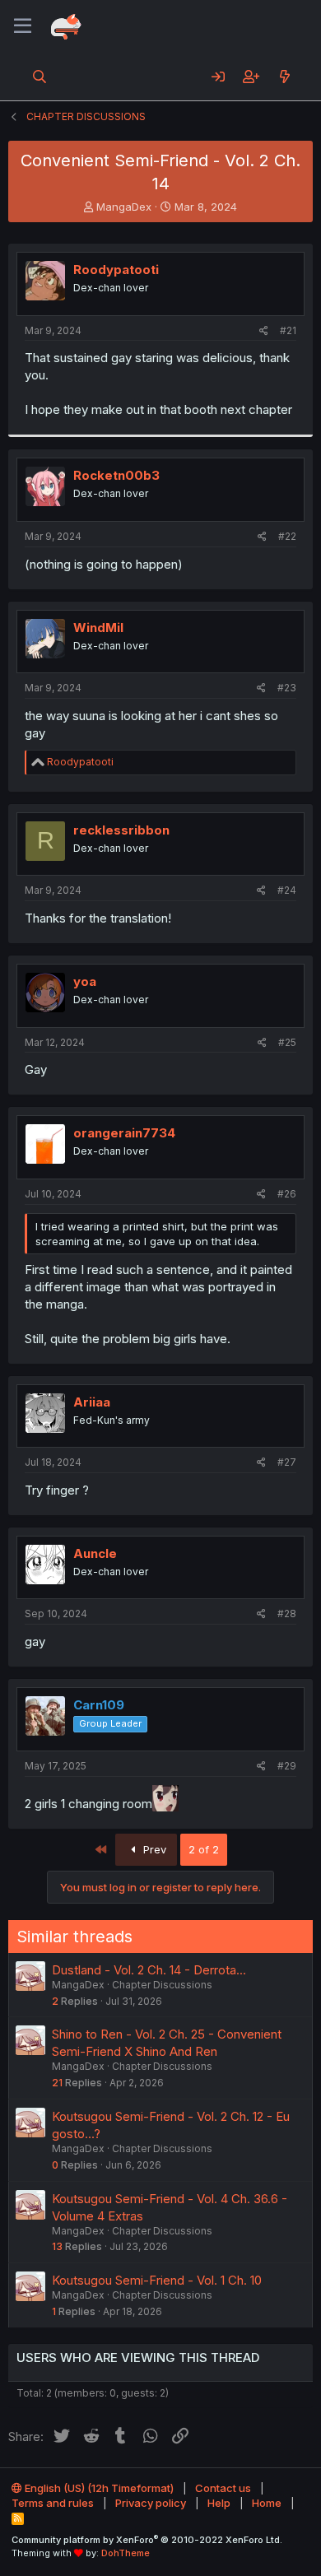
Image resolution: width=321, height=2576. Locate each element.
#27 (287, 1462)
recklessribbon (121, 830)
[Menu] (23, 26)
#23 (287, 688)
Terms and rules (53, 2503)
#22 (287, 536)
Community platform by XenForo (147, 2540)
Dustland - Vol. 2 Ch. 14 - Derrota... (149, 1970)
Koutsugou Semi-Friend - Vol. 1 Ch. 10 (157, 2280)
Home (267, 2503)
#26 (287, 1194)
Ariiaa (92, 1402)
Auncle (95, 1553)
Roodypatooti (116, 270)
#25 (287, 1042)
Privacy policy (151, 2503)
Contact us (223, 2488)
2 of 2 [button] (204, 1849)
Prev (153, 1849)
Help (219, 2503)
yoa (85, 981)
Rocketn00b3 (116, 475)
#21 (288, 330)
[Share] (264, 331)
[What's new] (284, 77)
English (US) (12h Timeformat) (98, 2488)
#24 (287, 890)
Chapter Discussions (162, 1985)
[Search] (40, 77)
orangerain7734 (124, 1133)
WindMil (98, 628)
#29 (287, 1766)
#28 (287, 1613)
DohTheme (126, 2553)
